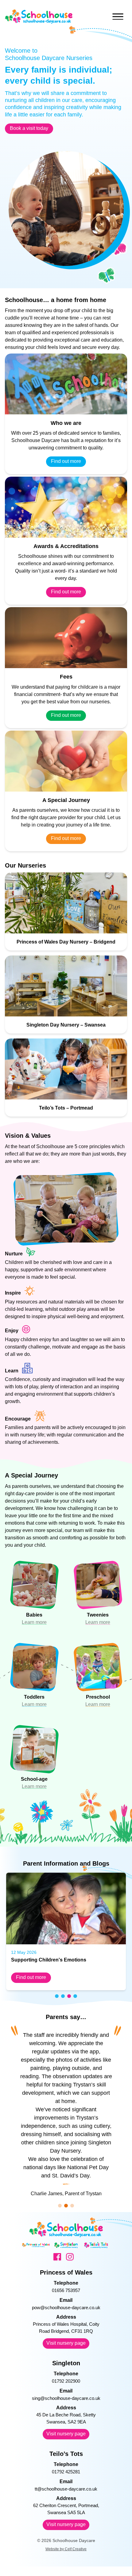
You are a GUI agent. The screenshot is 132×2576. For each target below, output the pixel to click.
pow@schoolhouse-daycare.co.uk (66, 2307)
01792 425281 (66, 2472)
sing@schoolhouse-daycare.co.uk (66, 2398)
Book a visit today (29, 128)
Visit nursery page (66, 2343)
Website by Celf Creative (66, 2549)
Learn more (34, 1622)
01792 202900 (66, 2381)
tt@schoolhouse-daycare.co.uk (66, 2489)
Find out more (66, 461)
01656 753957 (66, 2290)
